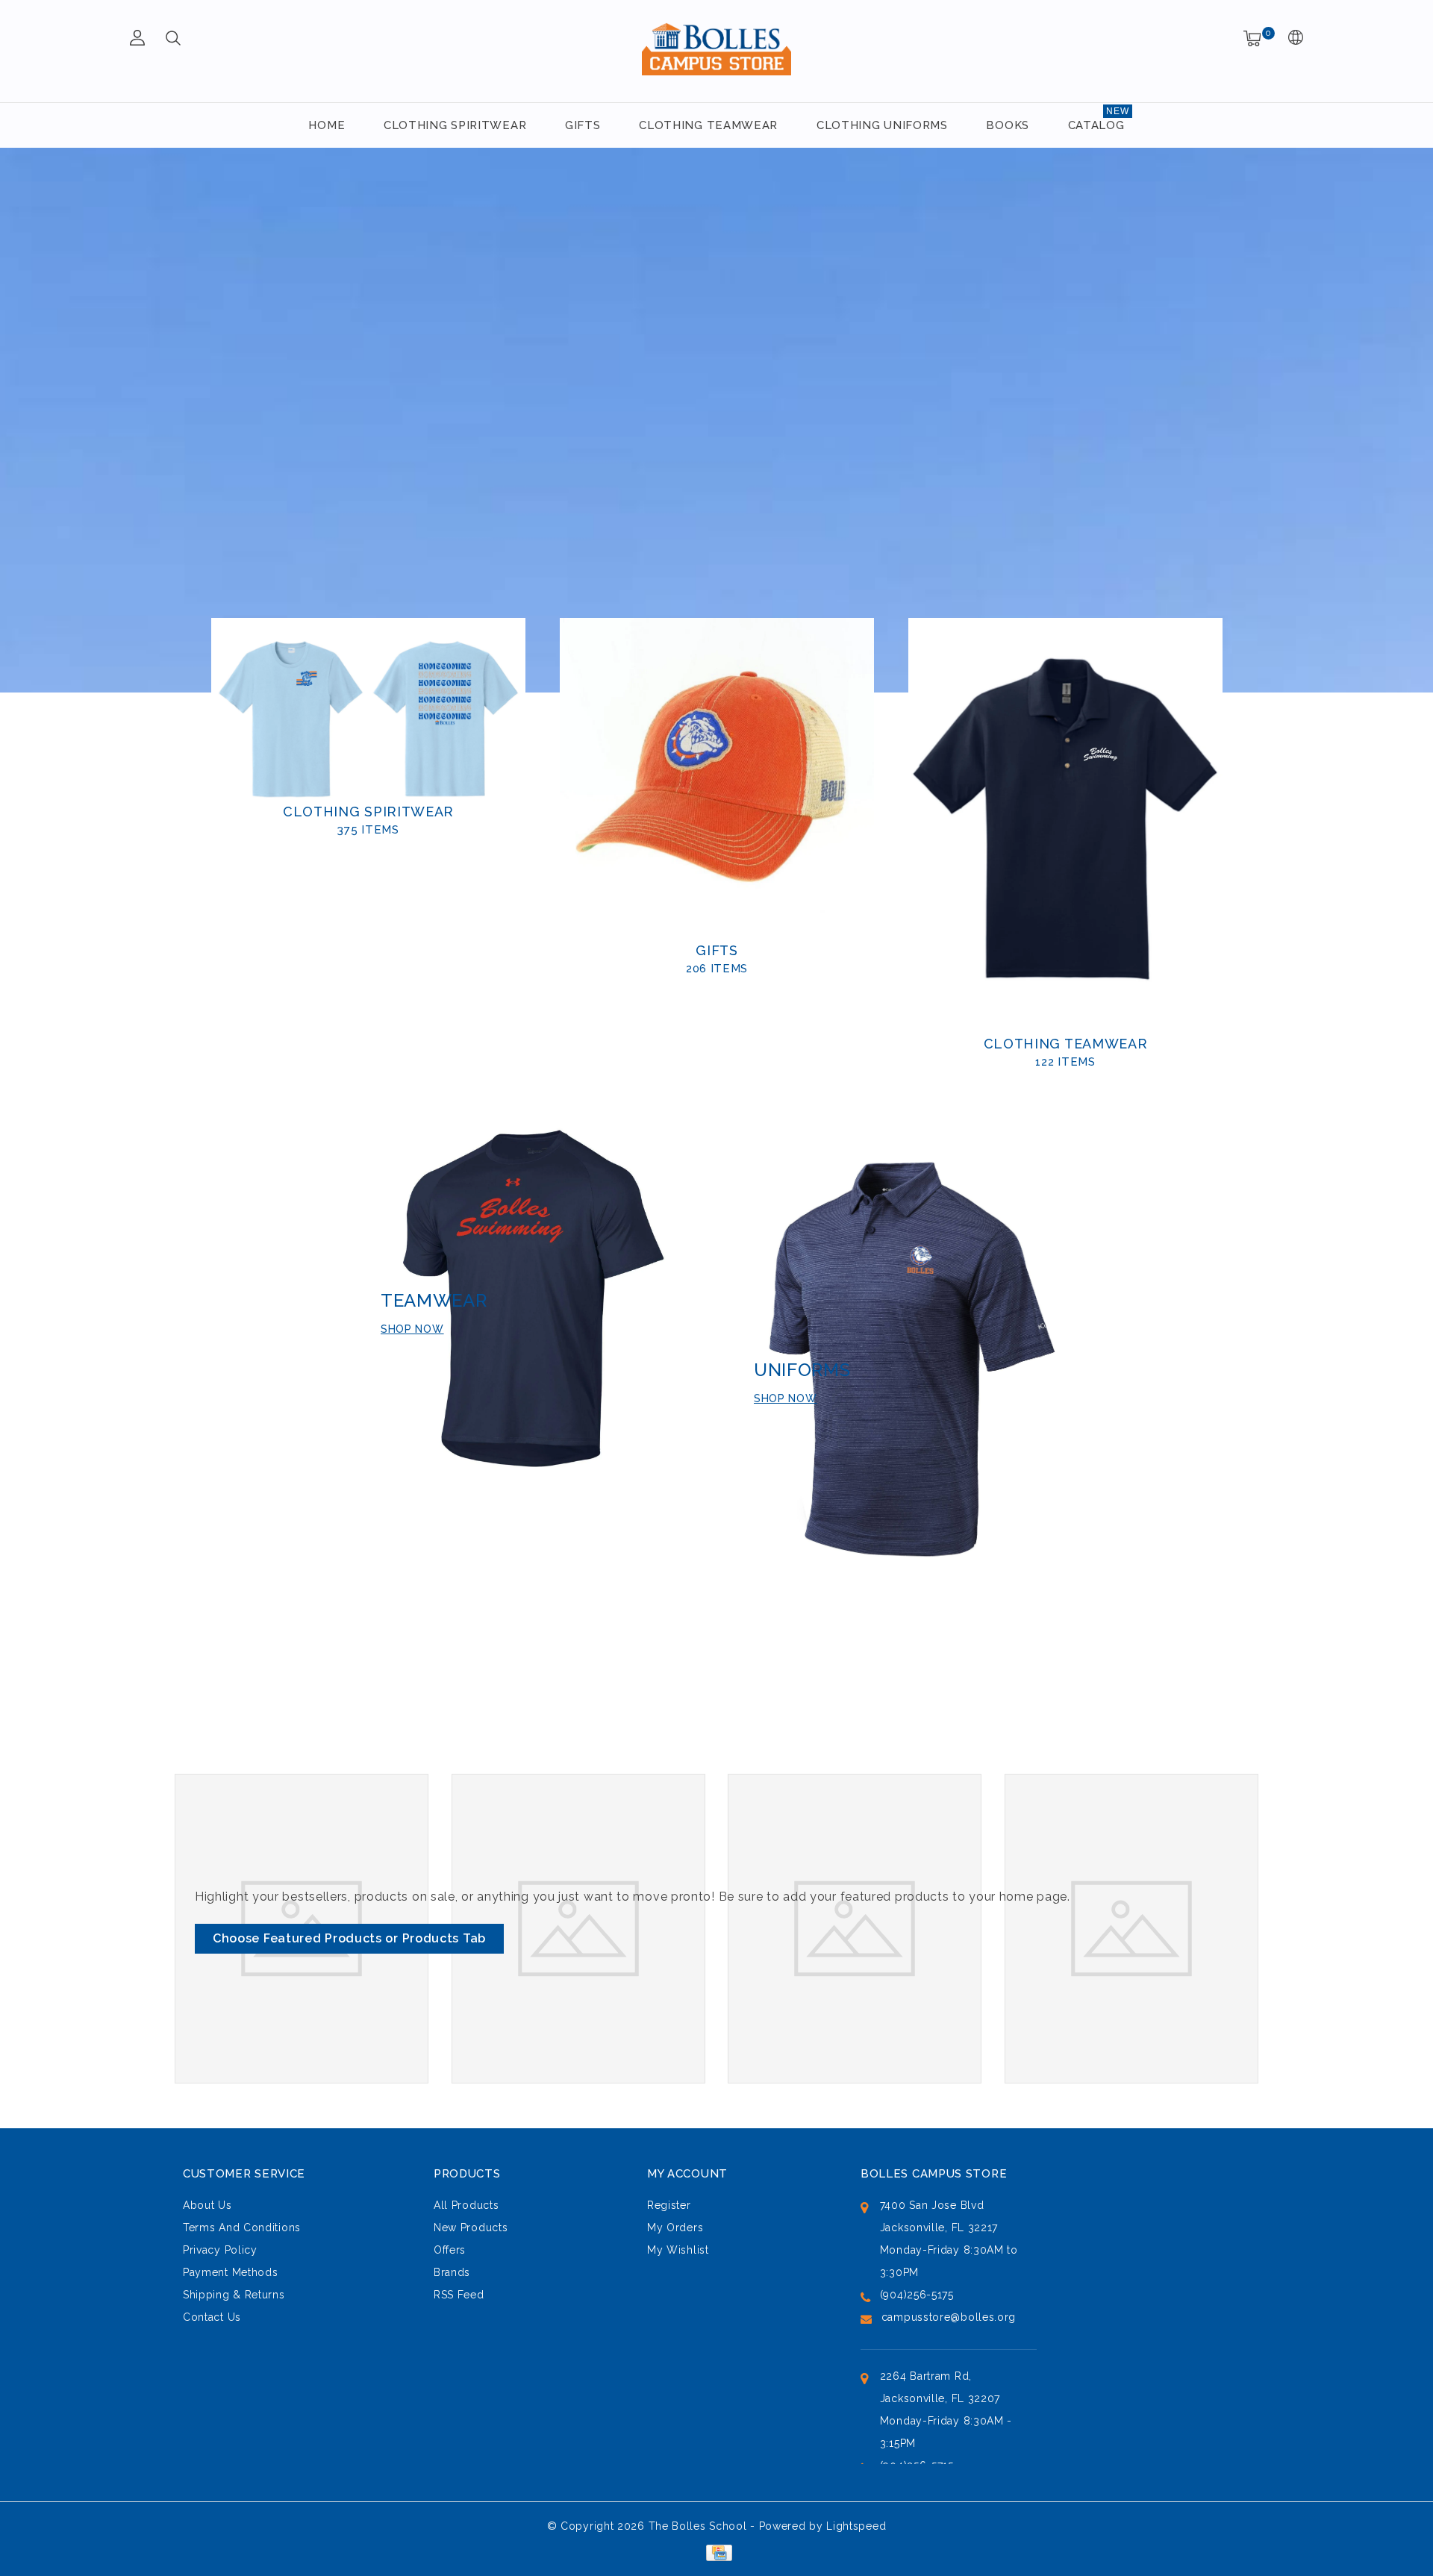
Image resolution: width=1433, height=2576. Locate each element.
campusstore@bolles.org (949, 2317)
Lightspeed (856, 2526)
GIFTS (583, 125)
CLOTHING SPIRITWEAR (455, 125)
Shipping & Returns (234, 2295)
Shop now (412, 1329)
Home (327, 125)
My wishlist (678, 2250)
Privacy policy (220, 2250)
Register (669, 2205)
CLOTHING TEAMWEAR (708, 125)
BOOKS (1008, 125)
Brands (452, 2272)
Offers (450, 2250)
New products (471, 2228)
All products (466, 2205)
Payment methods (231, 2272)
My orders (675, 2228)
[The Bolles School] (716, 49)
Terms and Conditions (242, 2228)
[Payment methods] (716, 2552)
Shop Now (786, 1398)
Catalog (1096, 125)
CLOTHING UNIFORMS (882, 125)
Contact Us (212, 2317)
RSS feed (459, 2295)
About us (207, 2205)
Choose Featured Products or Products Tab (349, 1938)
